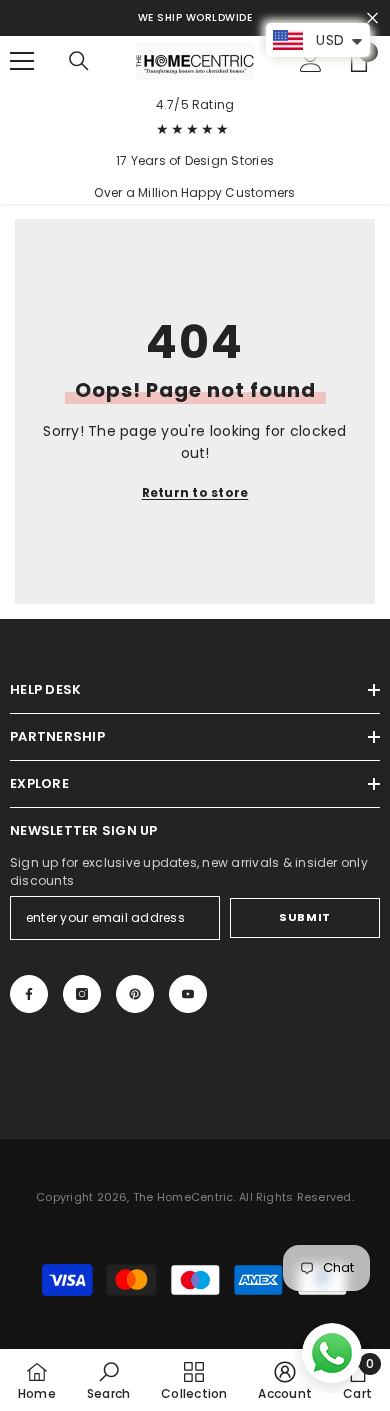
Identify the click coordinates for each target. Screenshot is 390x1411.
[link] (108, 1380)
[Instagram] (82, 994)
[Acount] (311, 61)
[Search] (79, 61)
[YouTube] (188, 994)
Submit (304, 917)
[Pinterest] (135, 994)
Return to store (195, 492)
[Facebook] (29, 994)
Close (372, 18)
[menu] (22, 61)
